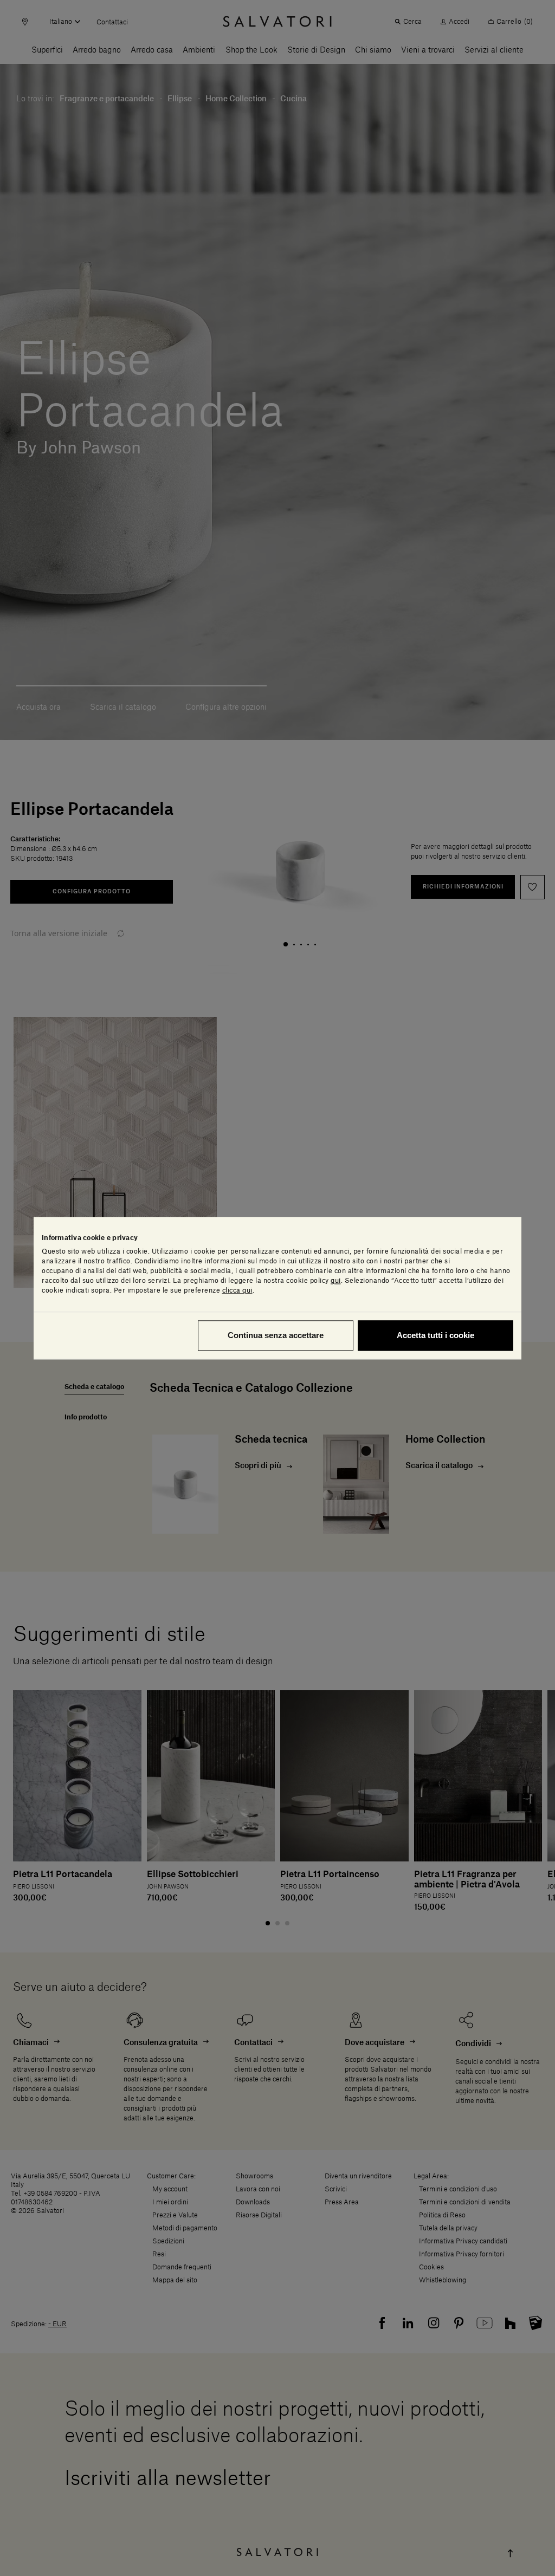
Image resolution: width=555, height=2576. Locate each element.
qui (336, 1281)
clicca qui (237, 1290)
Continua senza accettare (276, 1335)
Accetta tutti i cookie (435, 1335)
